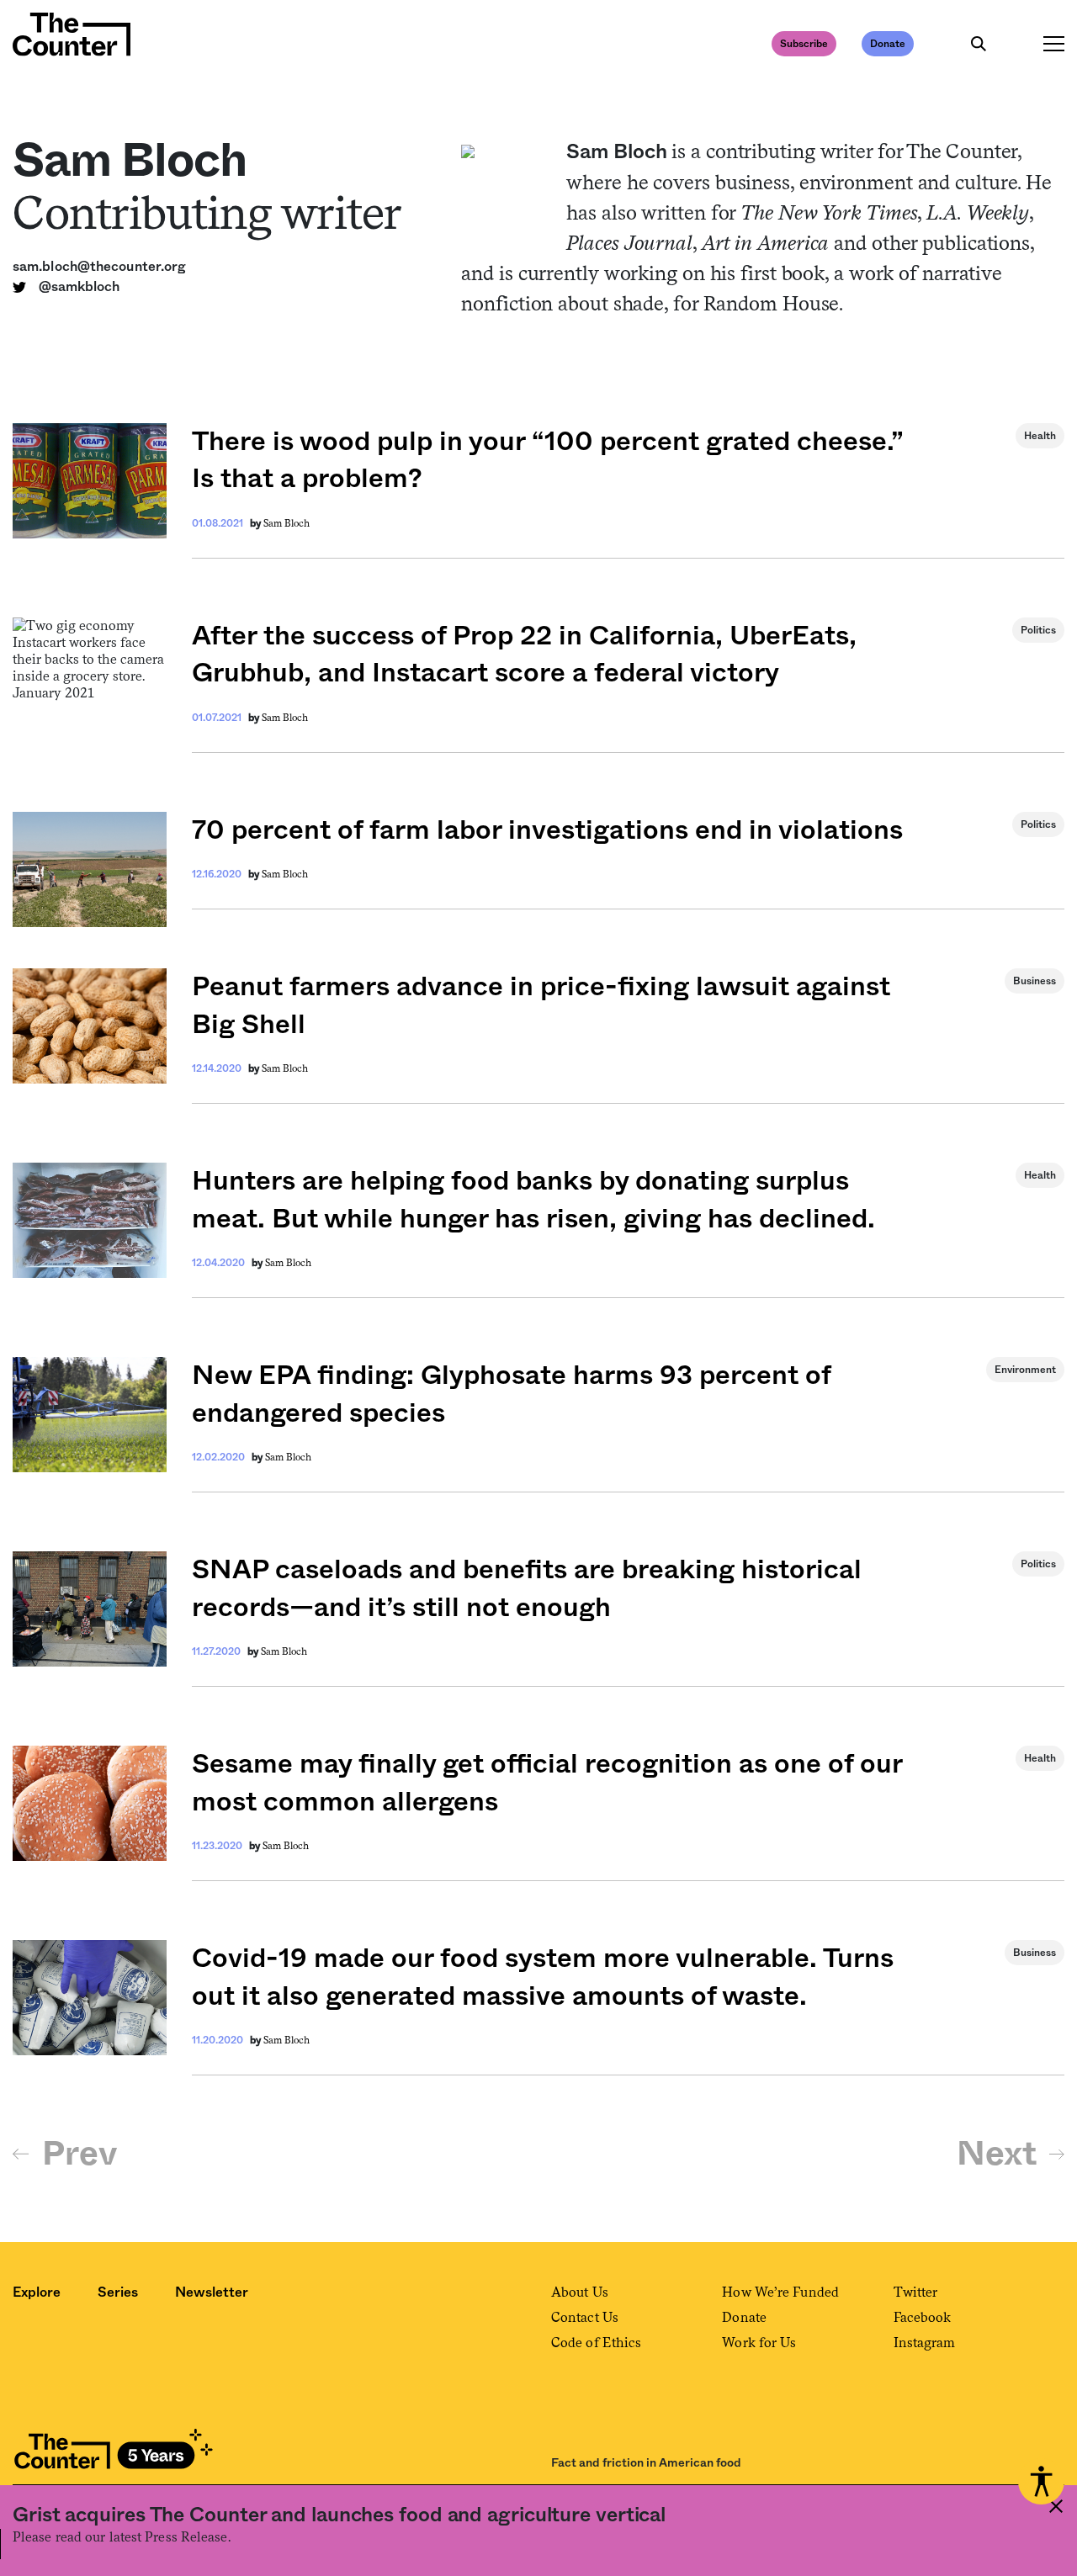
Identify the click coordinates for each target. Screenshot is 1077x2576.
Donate (888, 44)
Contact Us (585, 2317)
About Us (580, 2292)
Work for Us (759, 2343)
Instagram (925, 2343)
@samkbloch (79, 287)
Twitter (916, 2292)
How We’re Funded (780, 2292)
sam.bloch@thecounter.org (99, 267)
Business (1035, 981)
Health (1040, 436)
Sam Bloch (286, 523)
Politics (1038, 630)
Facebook (923, 2317)
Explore (37, 2292)
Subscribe (804, 44)
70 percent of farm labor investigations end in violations (547, 830)
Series (118, 2292)
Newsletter (212, 2292)
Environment (1025, 1370)
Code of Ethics (596, 2343)
